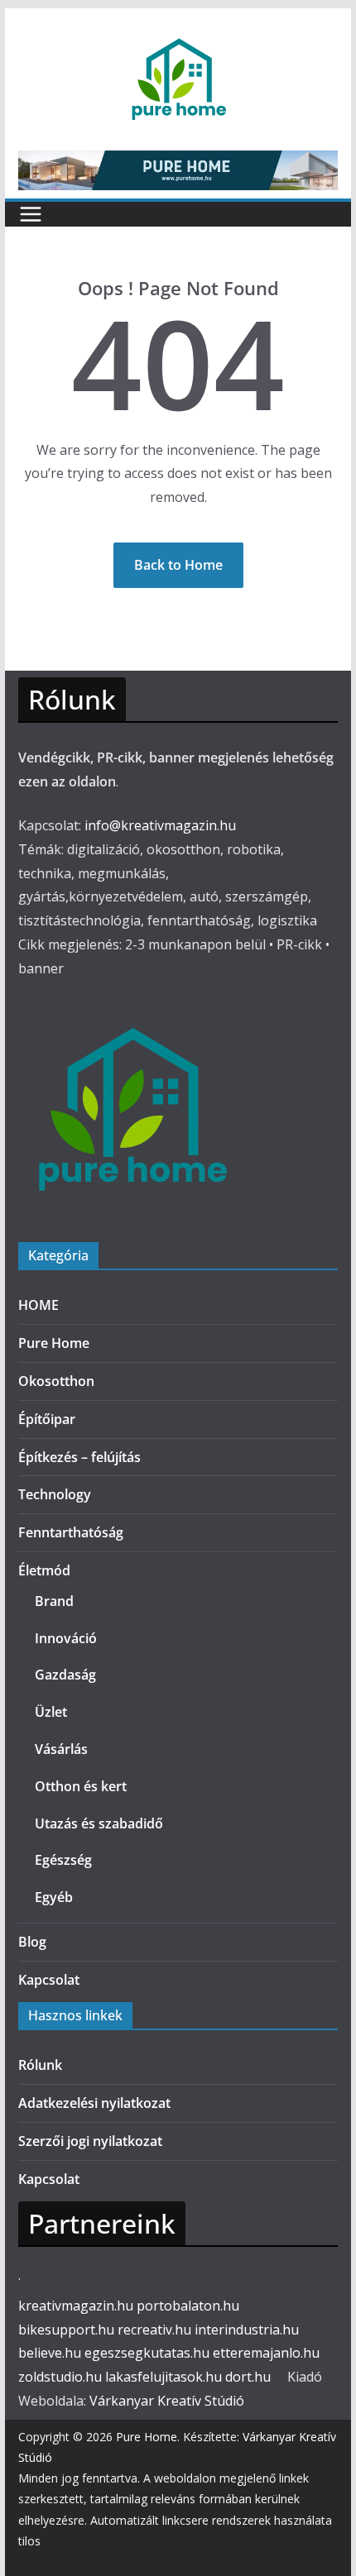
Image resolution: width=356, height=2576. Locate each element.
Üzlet (51, 1712)
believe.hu (50, 2353)
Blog (32, 1942)
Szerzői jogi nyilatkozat (90, 2141)
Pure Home (54, 1343)
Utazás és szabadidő (99, 1823)
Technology (55, 1494)
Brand (54, 1601)
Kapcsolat (49, 1980)
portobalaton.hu (188, 2306)
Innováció (66, 1638)
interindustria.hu (247, 2330)
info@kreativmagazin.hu (160, 825)
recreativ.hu (154, 2330)
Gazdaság (65, 1675)
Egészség (63, 1860)
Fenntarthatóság (71, 1532)
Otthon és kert (81, 1786)
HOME (38, 1305)
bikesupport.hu (66, 2330)
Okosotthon (56, 1381)
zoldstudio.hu (60, 2377)
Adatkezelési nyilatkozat (94, 2103)
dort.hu (248, 2377)
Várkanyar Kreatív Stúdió (167, 2401)
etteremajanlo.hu (266, 2353)
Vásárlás (61, 1749)
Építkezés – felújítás (79, 1457)
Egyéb (54, 1897)
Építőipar (47, 1419)
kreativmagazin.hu (76, 2306)
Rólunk (40, 2065)
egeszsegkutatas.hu (147, 2353)
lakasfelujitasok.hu (164, 2377)
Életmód (44, 1570)
